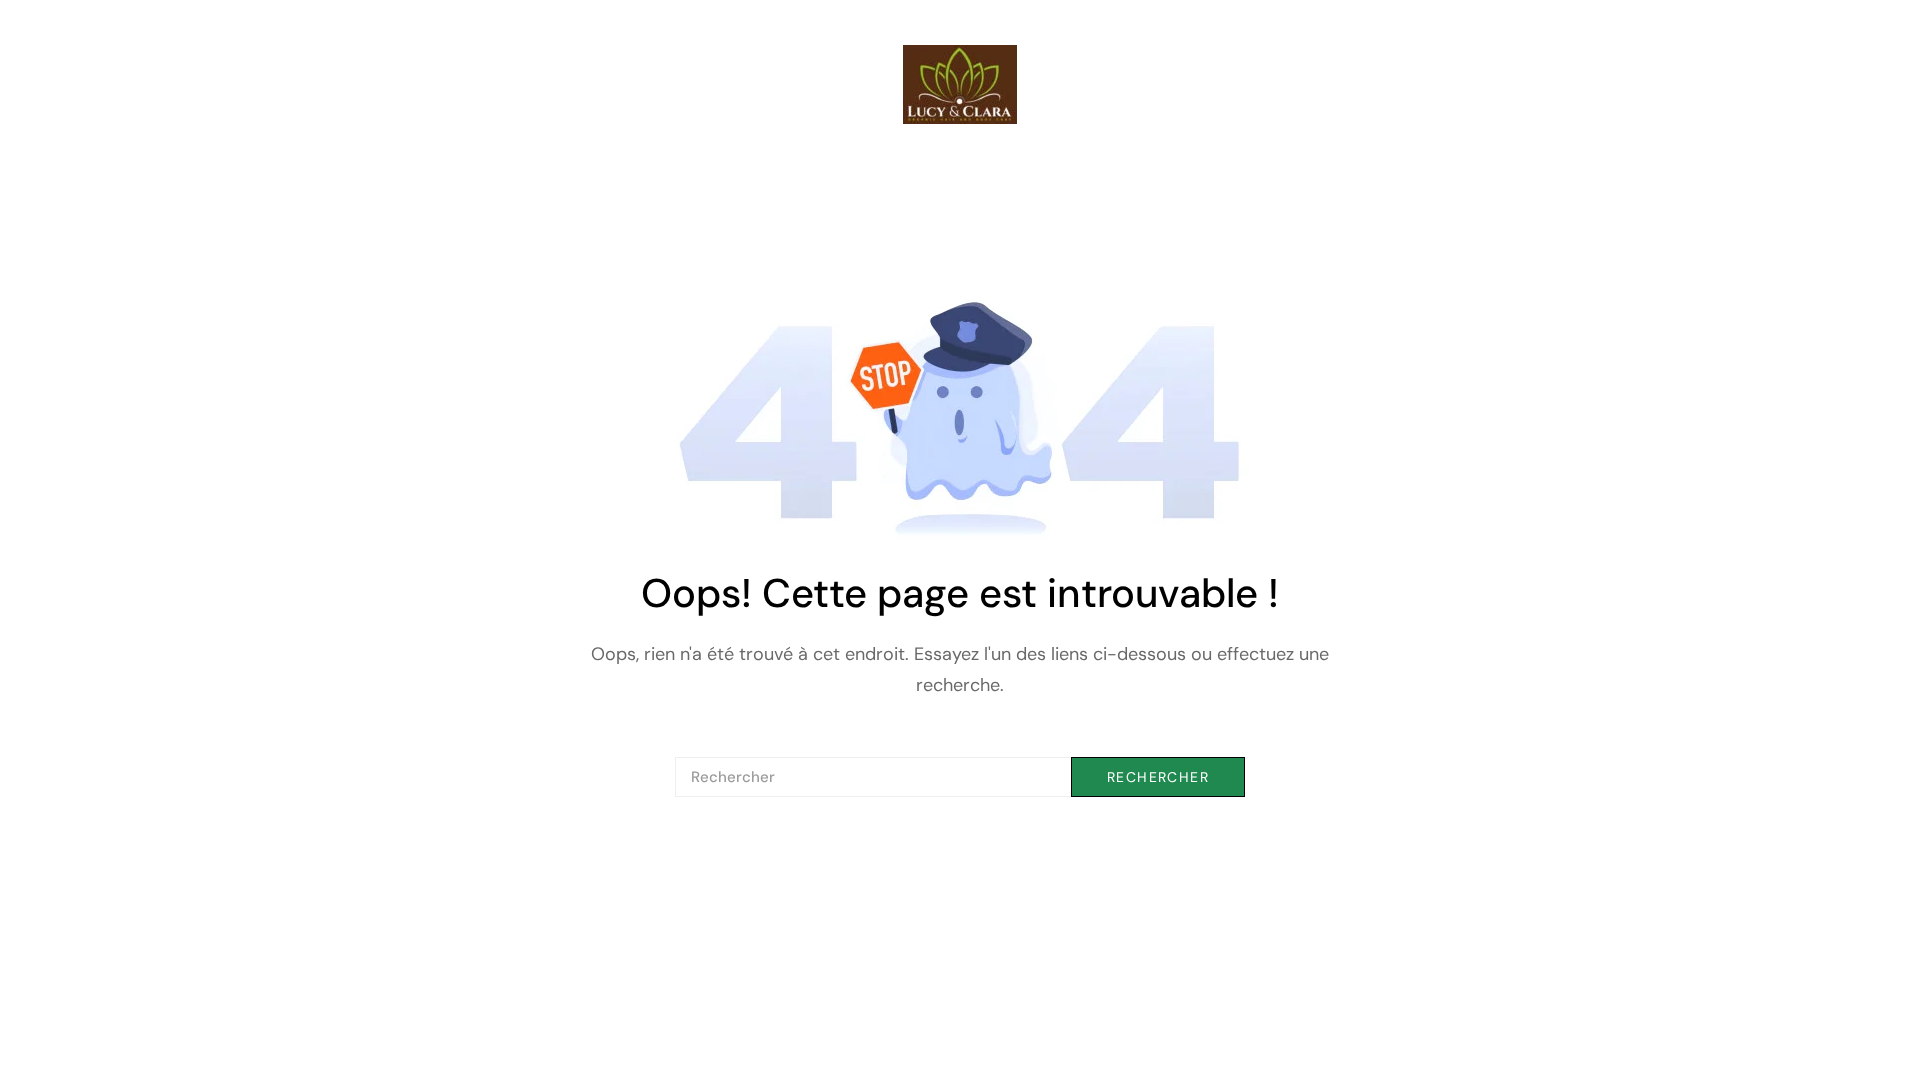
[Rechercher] (960, 777)
